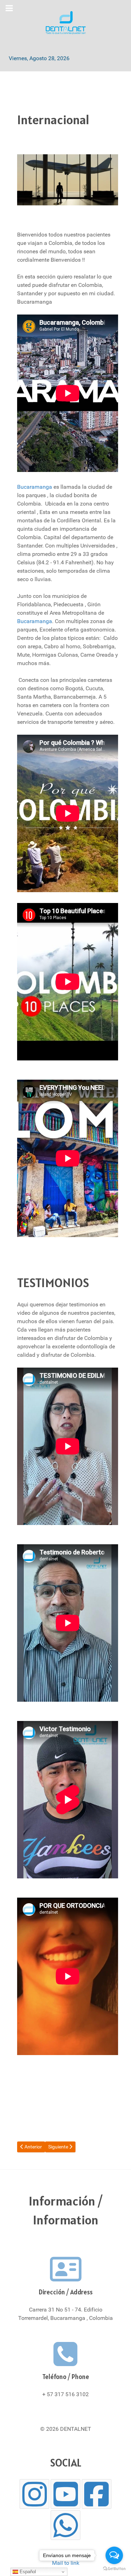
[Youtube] (65, 2494)
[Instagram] (34, 2494)
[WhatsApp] (65, 2525)
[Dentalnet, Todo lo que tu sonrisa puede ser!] (65, 23)
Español (27, 2572)
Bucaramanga (35, 487)
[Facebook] (97, 2494)
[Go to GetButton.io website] (114, 2569)
